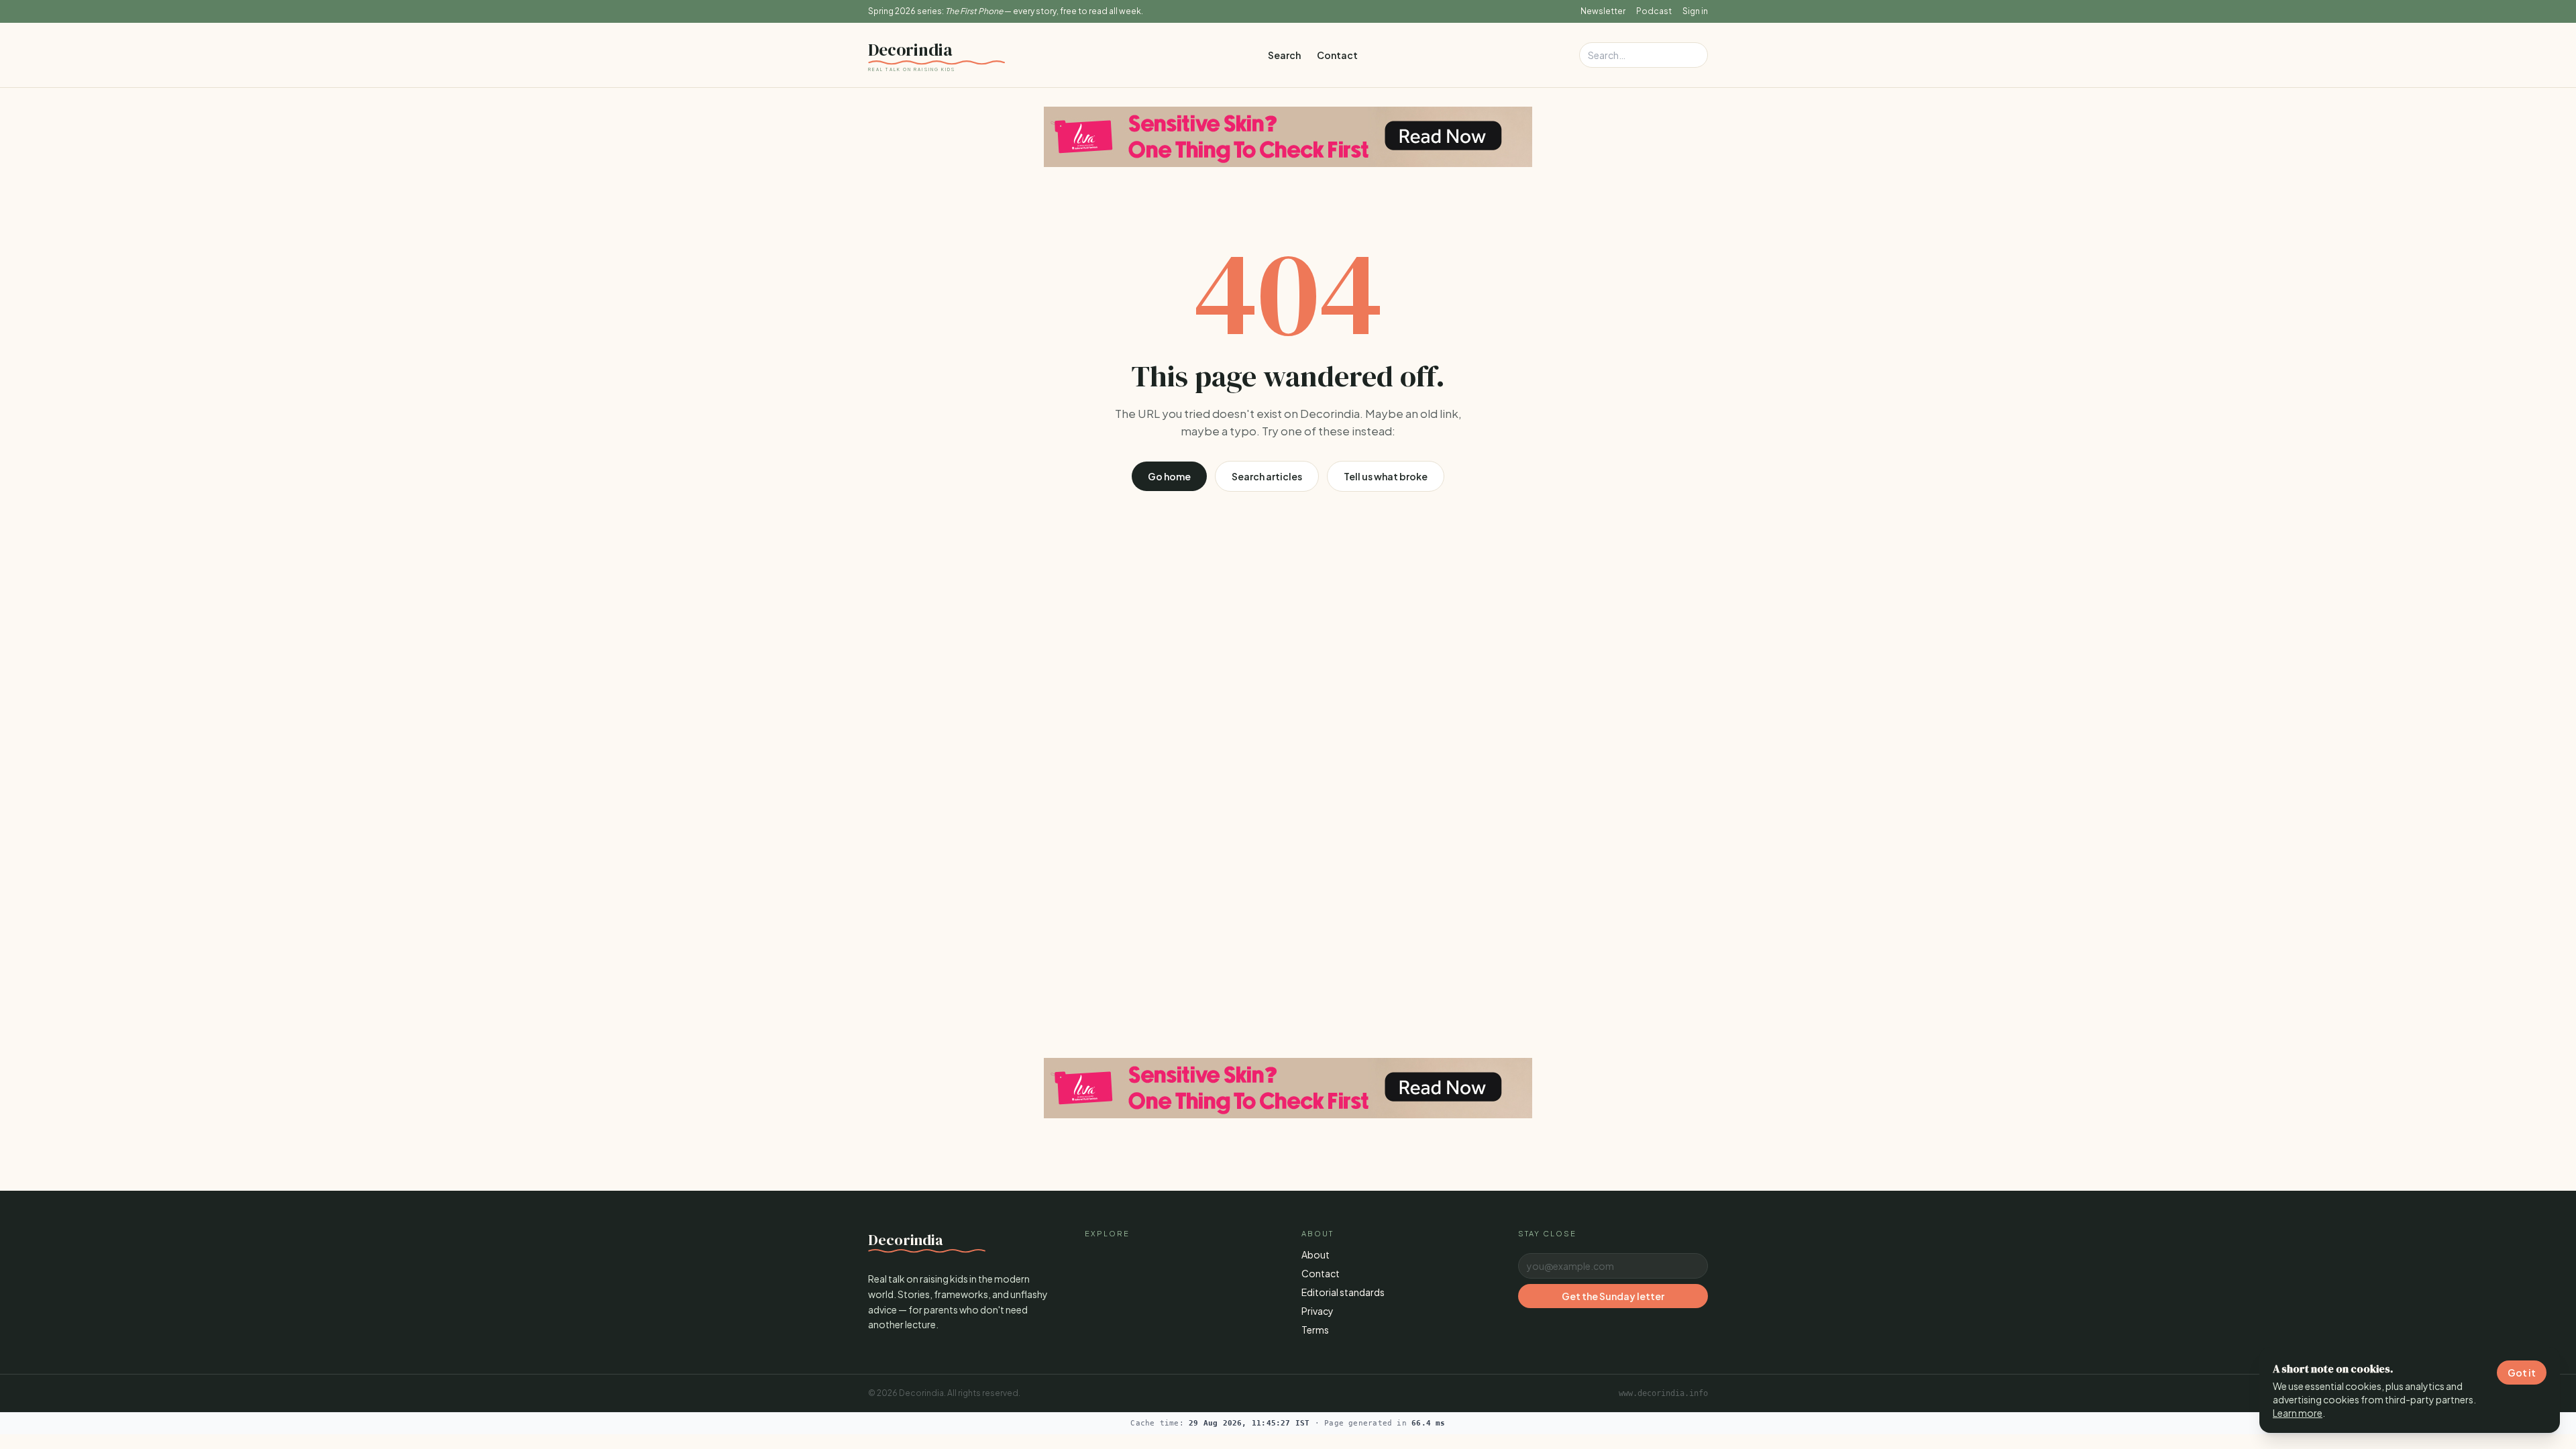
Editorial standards (1343, 1292)
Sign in (1695, 11)
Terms (1315, 1330)
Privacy (1318, 1311)
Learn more (2298, 1413)
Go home (1169, 476)
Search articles (1267, 476)
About (1316, 1254)
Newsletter (1603, 11)
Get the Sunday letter (1613, 1296)
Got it (2522, 1373)
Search (1284, 55)
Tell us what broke (1386, 476)
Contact (1337, 55)
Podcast (1654, 11)
